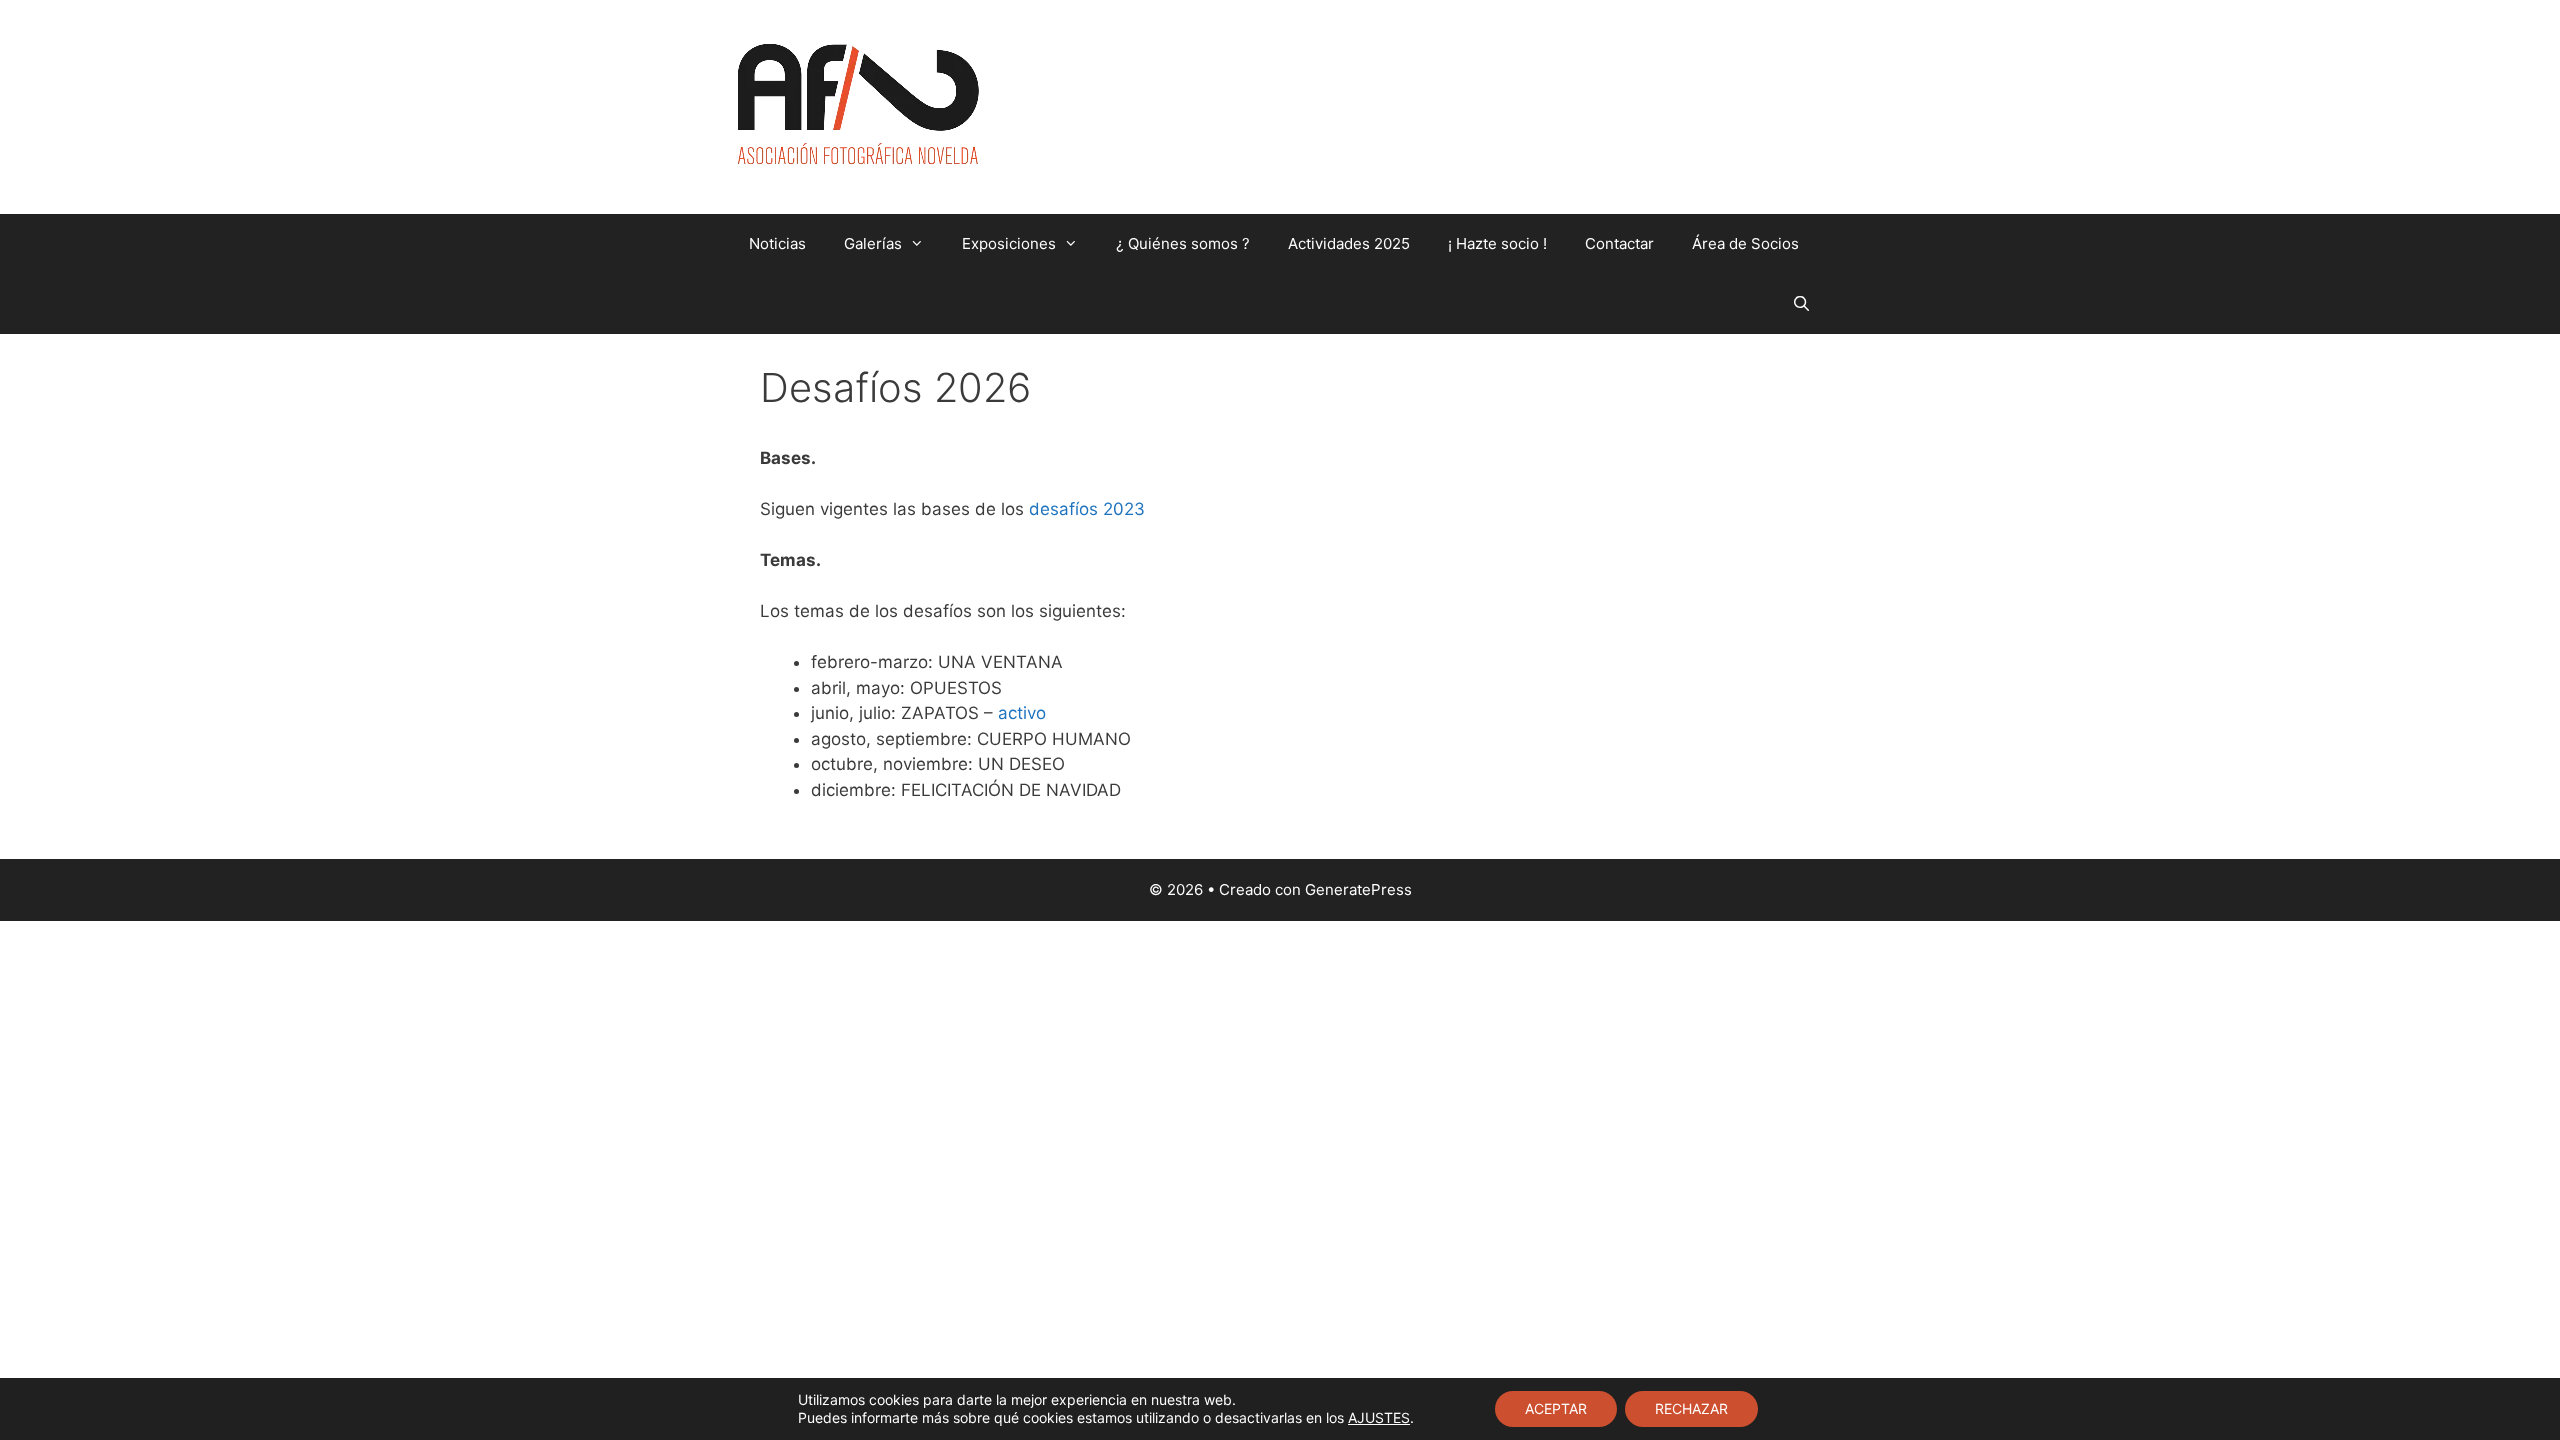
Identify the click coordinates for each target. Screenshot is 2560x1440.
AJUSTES (1379, 1417)
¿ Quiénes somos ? (1183, 243)
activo (1022, 713)
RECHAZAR (1691, 1408)
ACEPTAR (1556, 1408)
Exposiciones (1009, 243)
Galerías (873, 243)
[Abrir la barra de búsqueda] (1801, 304)
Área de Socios (1745, 243)
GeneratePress (1358, 889)
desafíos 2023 (1087, 509)
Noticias (777, 243)
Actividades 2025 (1349, 243)
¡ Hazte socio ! (1497, 243)
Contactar (1619, 243)
